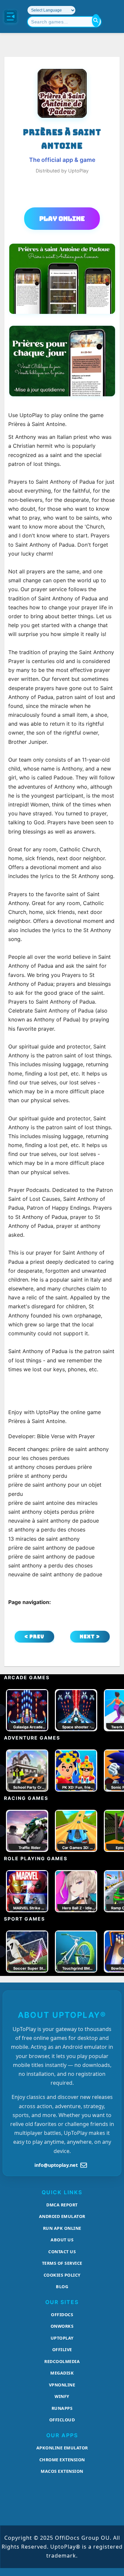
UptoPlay (62, 2338)
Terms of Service (62, 2263)
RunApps (62, 2408)
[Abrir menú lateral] (11, 16)
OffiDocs (62, 2315)
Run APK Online (62, 2228)
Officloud (62, 2420)
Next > (90, 1637)
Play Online (62, 219)
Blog (62, 2287)
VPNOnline (62, 2385)
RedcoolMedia (62, 2361)
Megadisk (62, 2373)
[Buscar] (96, 20)
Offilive (62, 2349)
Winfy (62, 2396)
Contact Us (62, 2252)
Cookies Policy (62, 2275)
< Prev (34, 1637)
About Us (62, 2240)
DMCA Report (62, 2205)
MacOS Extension (62, 2471)
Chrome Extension (62, 2460)
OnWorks (62, 2326)
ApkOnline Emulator (62, 2448)
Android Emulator (62, 2216)
